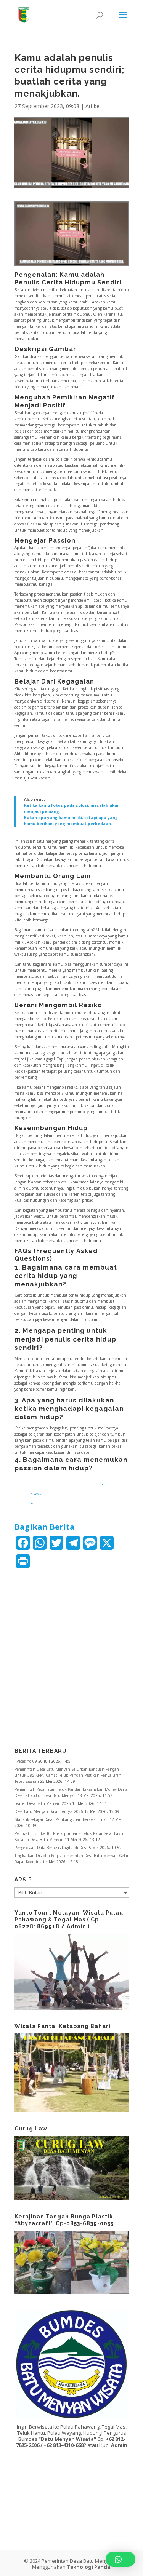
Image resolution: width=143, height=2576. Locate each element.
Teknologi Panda (88, 2567)
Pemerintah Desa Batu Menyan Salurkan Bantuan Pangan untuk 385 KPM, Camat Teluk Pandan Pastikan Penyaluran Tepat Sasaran (68, 1775)
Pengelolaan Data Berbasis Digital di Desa (51, 1848)
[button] (121, 2559)
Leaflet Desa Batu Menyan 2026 (43, 1803)
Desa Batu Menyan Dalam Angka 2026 (49, 1811)
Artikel (93, 106)
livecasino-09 (26, 1761)
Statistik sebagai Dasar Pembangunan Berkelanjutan (61, 1819)
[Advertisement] (72, 1653)
